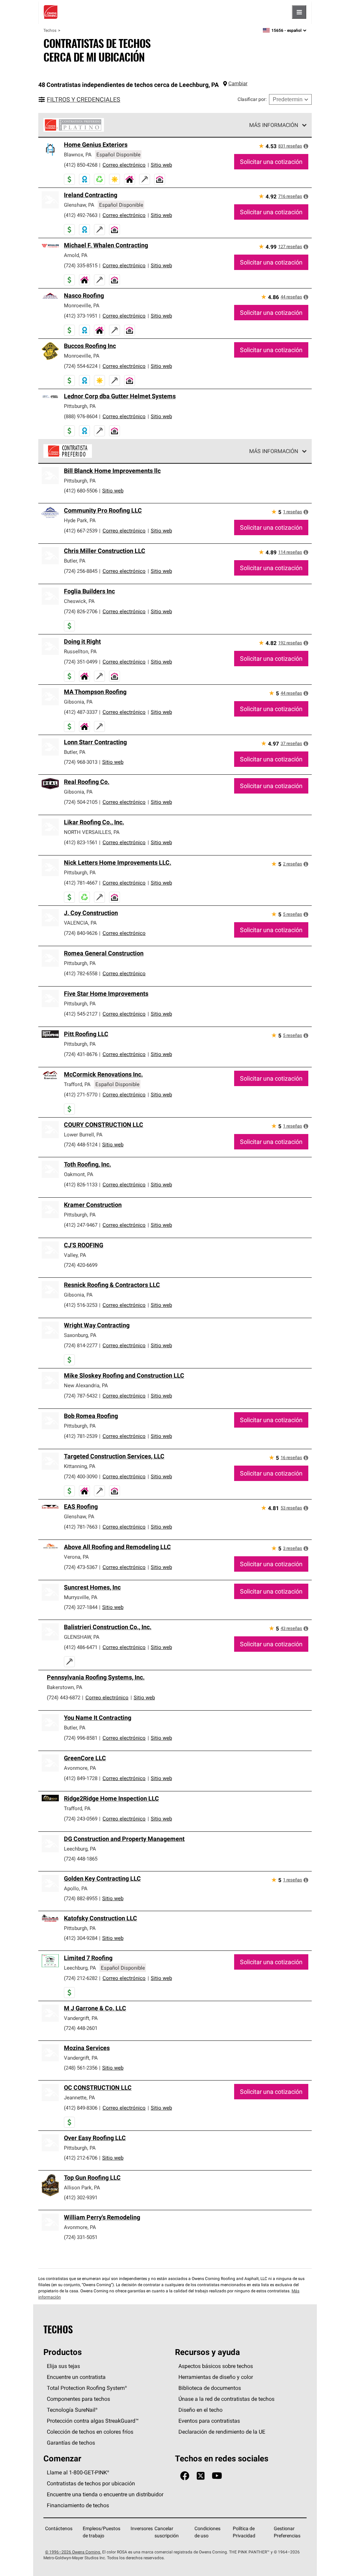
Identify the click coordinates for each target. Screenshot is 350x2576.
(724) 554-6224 (81, 366)
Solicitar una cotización (271, 162)
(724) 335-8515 (81, 265)
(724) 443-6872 (64, 1697)
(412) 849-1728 (81, 1778)
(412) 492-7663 (81, 215)
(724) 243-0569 (81, 1819)
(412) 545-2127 (81, 1014)
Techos (50, 30)
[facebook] (185, 2476)
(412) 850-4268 (81, 165)
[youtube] (217, 2476)
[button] (306, 146)
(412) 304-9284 (81, 1938)
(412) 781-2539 (81, 1436)
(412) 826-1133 (81, 1184)
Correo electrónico (124, 165)
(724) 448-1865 (81, 1859)
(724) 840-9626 (81, 933)
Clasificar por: (252, 99)
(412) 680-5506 (81, 491)
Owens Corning (51, 12)
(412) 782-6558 (81, 973)
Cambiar (238, 83)
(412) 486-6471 (81, 1647)
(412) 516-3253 (81, 1305)
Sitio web (161, 165)
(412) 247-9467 (81, 1225)
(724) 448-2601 (81, 2028)
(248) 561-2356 (81, 2068)
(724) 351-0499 (81, 662)
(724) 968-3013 (81, 762)
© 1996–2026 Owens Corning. (73, 2552)
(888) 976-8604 (81, 416)
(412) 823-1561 (81, 842)
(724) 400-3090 (81, 1476)
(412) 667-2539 (81, 531)
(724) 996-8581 (81, 1738)
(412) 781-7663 (81, 1527)
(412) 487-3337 (81, 712)
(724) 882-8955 (81, 1898)
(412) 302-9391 (81, 2197)
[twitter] (201, 2476)
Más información (274, 125)
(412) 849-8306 (81, 2108)
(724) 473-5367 (81, 1567)
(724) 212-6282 (81, 1978)
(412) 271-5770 (81, 1094)
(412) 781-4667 (81, 883)
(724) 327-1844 (81, 1607)
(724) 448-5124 (81, 1144)
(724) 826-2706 (81, 611)
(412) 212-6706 (81, 2158)
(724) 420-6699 (81, 1265)
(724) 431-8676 (81, 1054)
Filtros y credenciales (84, 99)
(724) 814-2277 (81, 1345)
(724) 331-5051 (81, 2237)
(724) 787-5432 (81, 1396)
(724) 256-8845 (81, 571)
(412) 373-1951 (81, 316)
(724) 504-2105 (81, 802)
